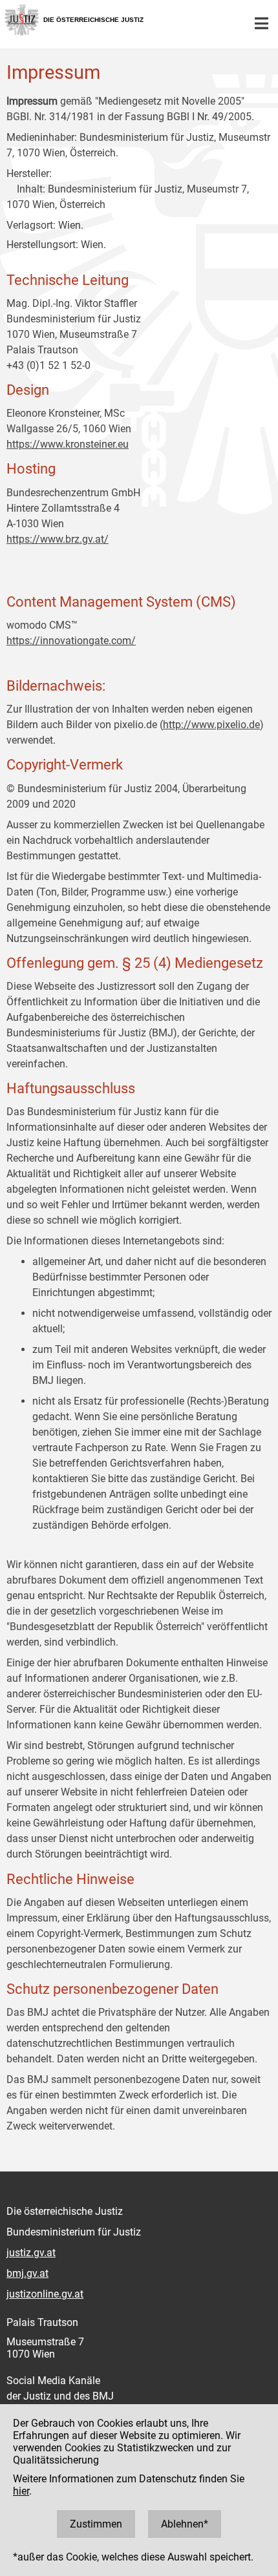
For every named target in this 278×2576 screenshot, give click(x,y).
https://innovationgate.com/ (71, 641)
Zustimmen (96, 2524)
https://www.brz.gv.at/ (58, 539)
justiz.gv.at (31, 2253)
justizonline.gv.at (45, 2294)
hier (21, 2491)
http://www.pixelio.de (211, 725)
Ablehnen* (185, 2524)
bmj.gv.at (27, 2273)
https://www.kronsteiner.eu (68, 444)
